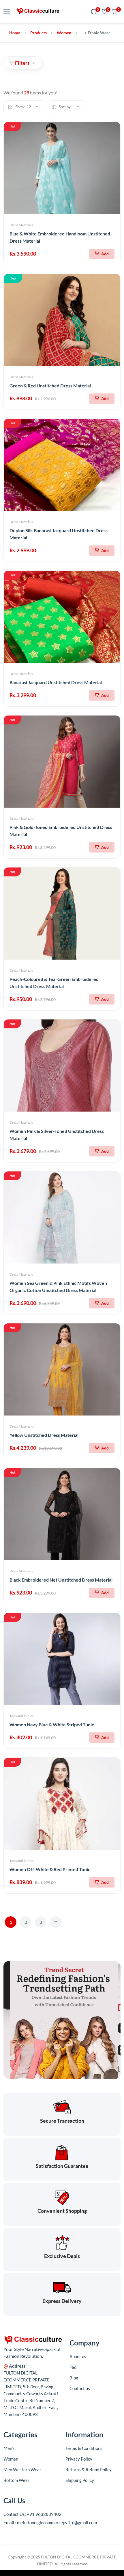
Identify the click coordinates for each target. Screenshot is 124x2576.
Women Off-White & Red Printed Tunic (50, 1869)
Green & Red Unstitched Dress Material (50, 386)
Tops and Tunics (21, 1716)
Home (15, 33)
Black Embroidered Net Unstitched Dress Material (61, 1580)
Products (38, 33)
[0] (94, 12)
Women (64, 33)
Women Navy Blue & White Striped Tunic (52, 1724)
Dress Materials (21, 225)
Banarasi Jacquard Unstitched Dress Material (56, 682)
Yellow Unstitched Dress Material (44, 1435)
